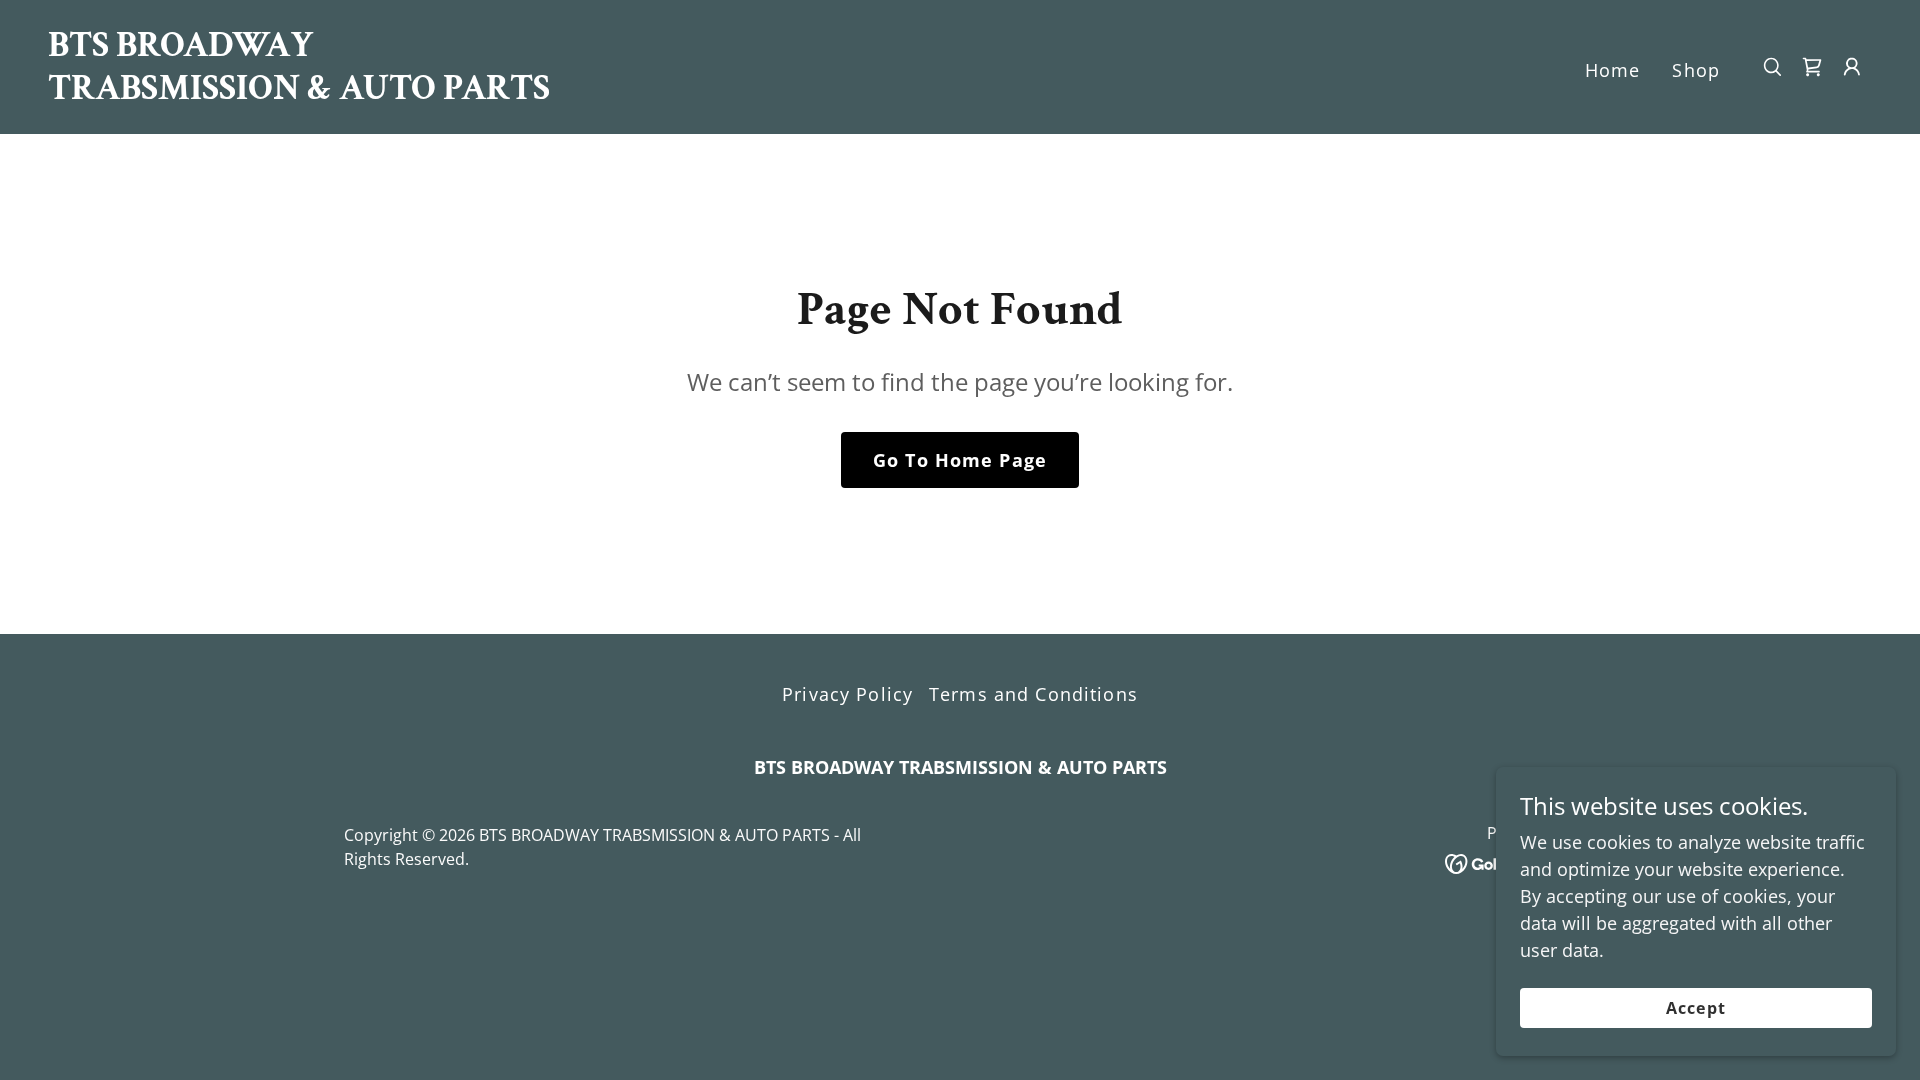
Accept (1695, 1008)
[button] (1852, 67)
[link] (303, 92)
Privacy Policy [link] (847, 694)
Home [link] (1613, 70)
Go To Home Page (960, 460)
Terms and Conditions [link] (1033, 694)
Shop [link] (1696, 70)
